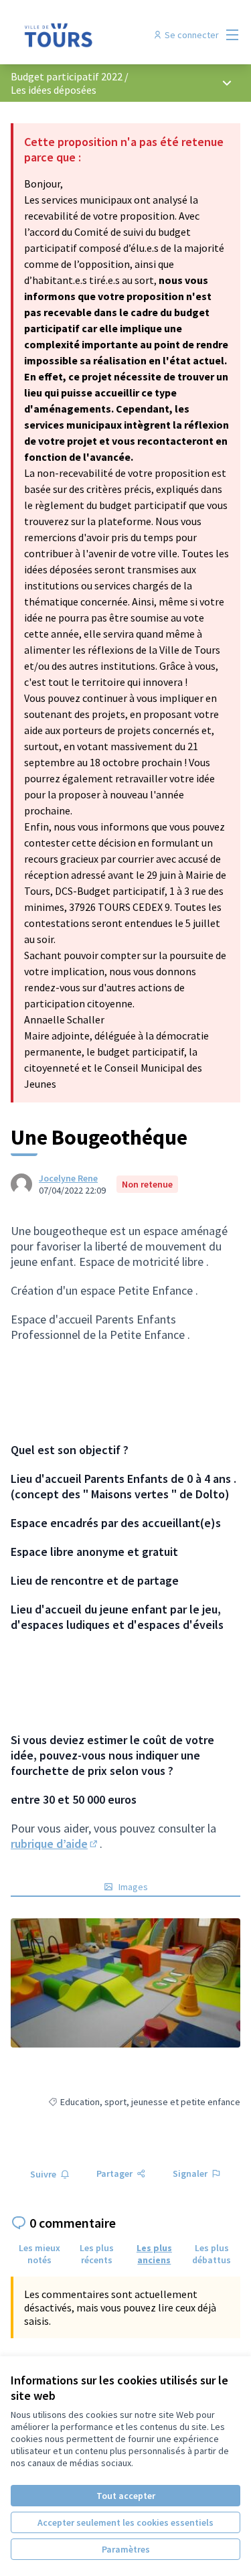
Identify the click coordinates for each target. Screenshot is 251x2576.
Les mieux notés (39, 2254)
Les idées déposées (54, 90)
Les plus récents (97, 2254)
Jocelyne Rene (68, 1178)
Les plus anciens (154, 2254)
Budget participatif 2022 (67, 76)
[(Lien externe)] (125, 1983)
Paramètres (126, 2549)
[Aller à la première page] (95, 35)
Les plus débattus (212, 2254)
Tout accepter (126, 2496)
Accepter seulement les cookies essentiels (125, 2522)
